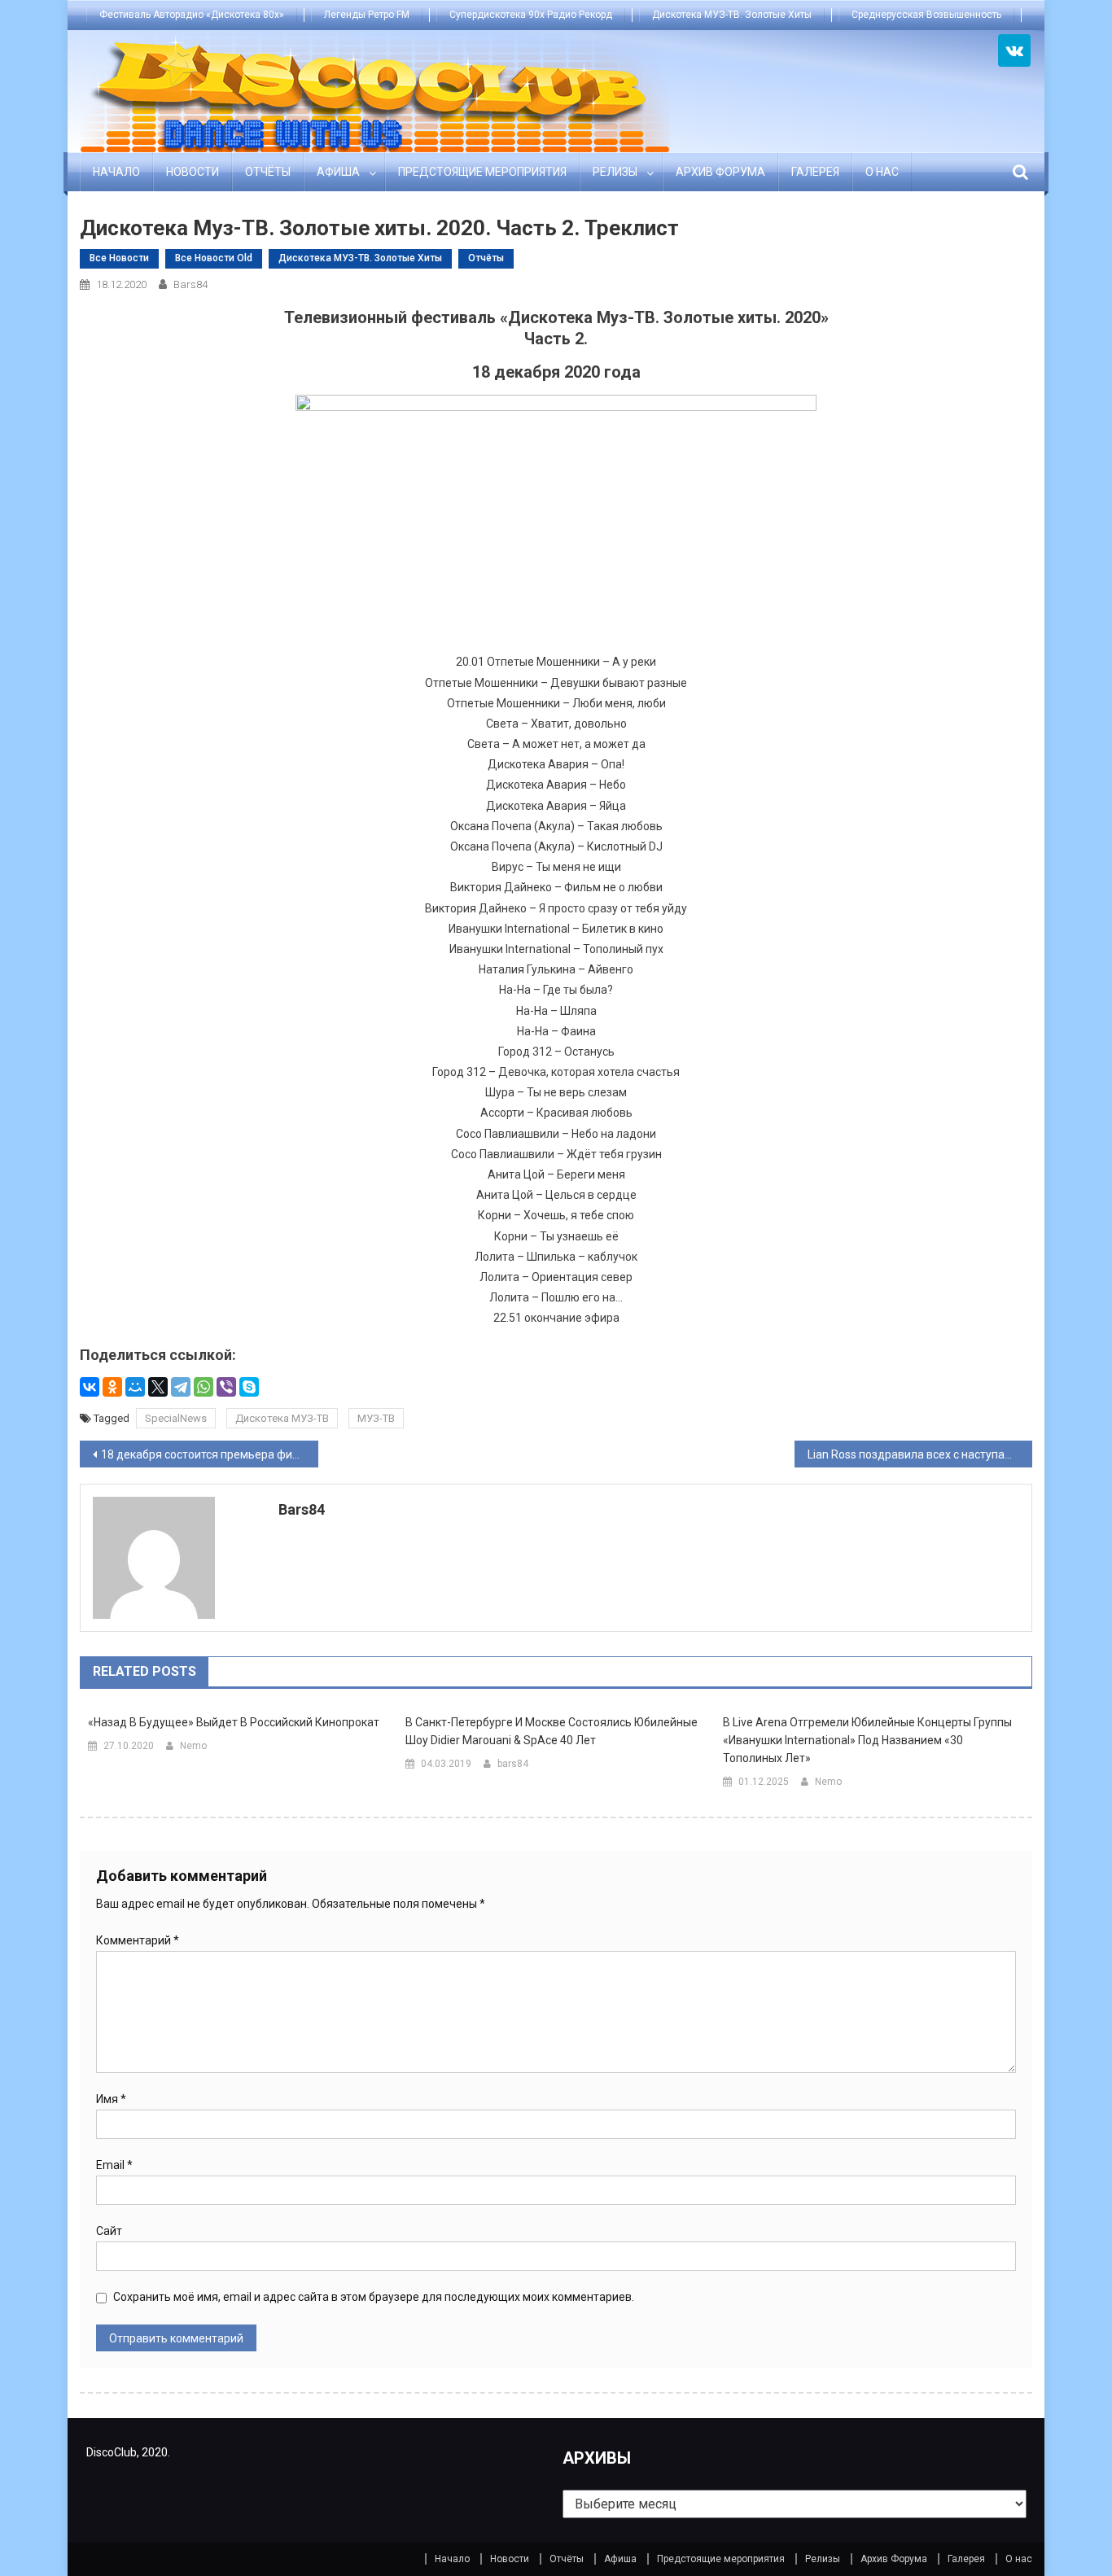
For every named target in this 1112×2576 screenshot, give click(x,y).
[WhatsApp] (204, 1387)
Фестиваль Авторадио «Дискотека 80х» (192, 15)
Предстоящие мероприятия (482, 172)
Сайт (109, 2231)
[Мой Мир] (135, 1387)
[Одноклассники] (112, 1387)
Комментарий (138, 1940)
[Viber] (226, 1387)
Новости (193, 172)
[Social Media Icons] (1014, 50)
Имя (111, 2099)
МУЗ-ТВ (376, 1418)
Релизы (615, 172)
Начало (116, 172)
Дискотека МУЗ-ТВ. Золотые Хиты (732, 15)
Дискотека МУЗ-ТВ (282, 1418)
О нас (882, 172)
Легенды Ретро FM (367, 15)
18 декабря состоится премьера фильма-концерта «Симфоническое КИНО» (210, 1454)
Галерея (815, 172)
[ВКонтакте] (90, 1387)
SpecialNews (176, 1418)
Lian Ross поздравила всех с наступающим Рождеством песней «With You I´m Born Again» (920, 1454)
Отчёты (268, 172)
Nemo (193, 1746)
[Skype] (249, 1387)
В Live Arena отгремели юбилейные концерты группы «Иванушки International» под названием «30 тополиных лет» (867, 1740)
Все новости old (214, 258)
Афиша (338, 172)
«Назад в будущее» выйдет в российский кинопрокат (234, 1722)
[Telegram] (181, 1387)
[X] (158, 1387)
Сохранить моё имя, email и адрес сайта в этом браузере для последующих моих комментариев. (374, 2297)
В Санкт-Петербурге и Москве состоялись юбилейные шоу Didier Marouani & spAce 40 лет (552, 1731)
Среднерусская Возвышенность (926, 15)
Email (114, 2165)
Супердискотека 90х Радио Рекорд (531, 15)
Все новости (119, 258)
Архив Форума (720, 172)
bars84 (190, 284)
